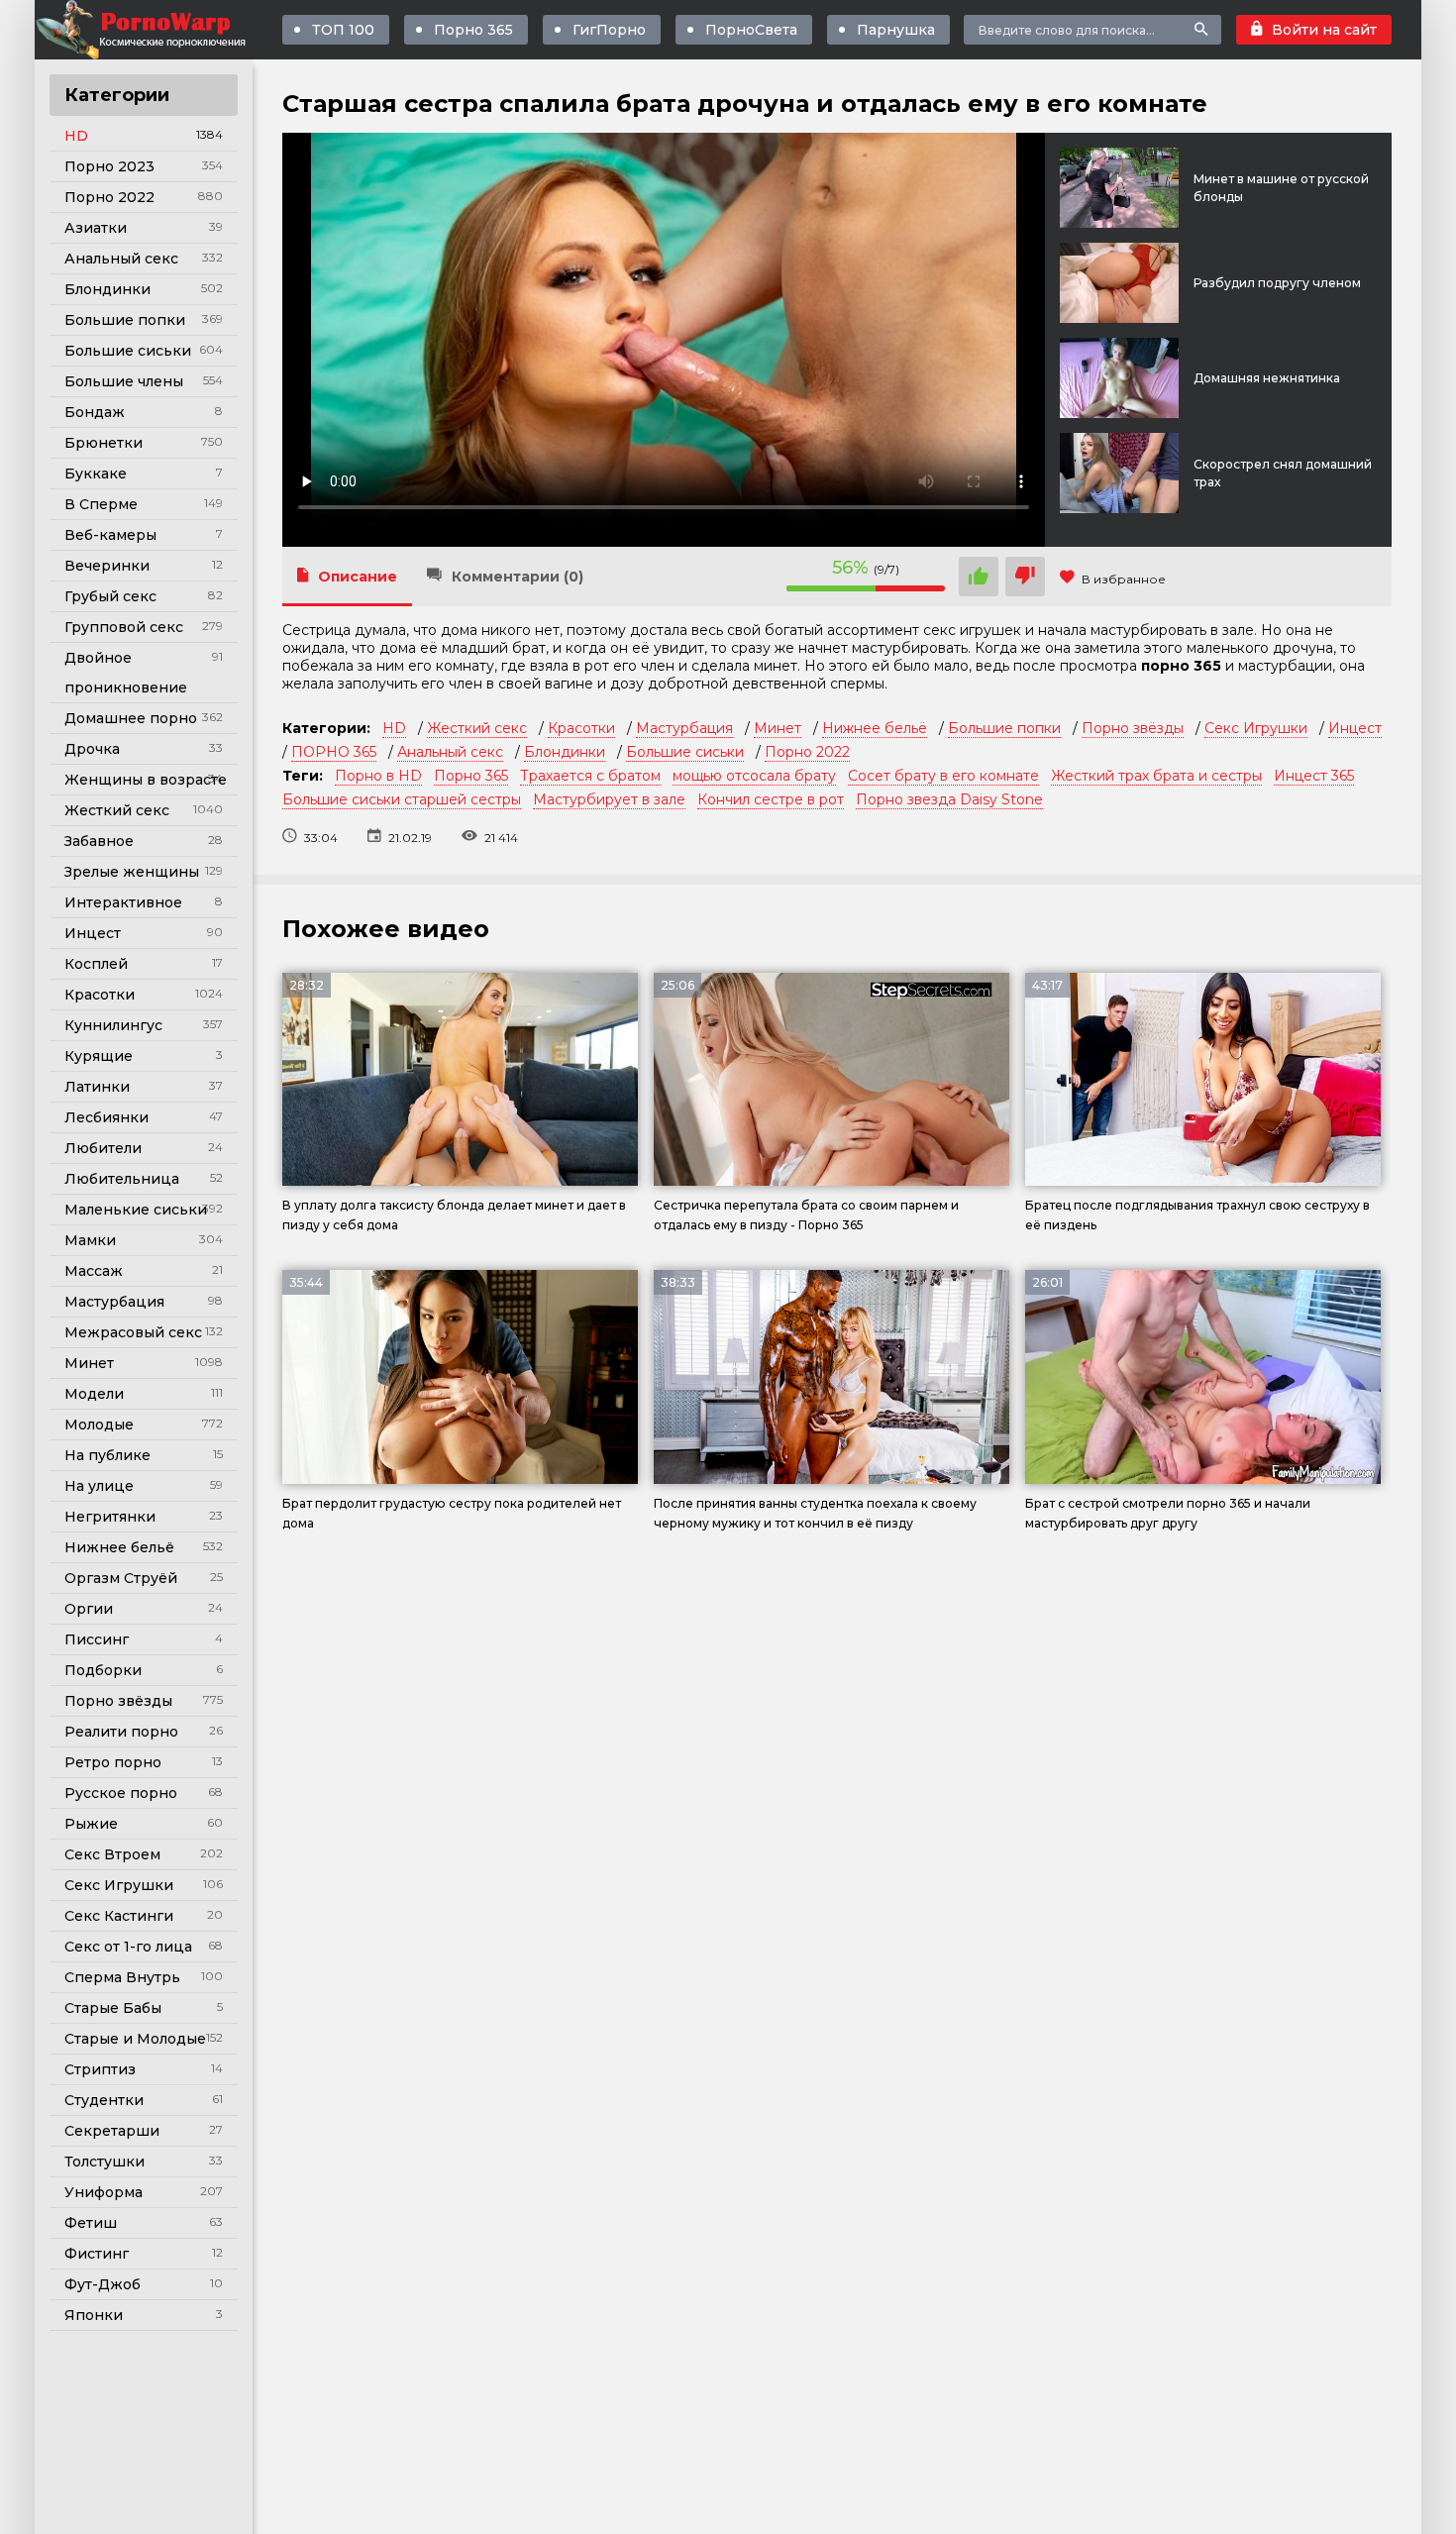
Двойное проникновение (126, 673)
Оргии (89, 1609)
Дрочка (92, 749)
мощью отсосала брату (754, 776)
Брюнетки (104, 443)
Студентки (104, 2100)
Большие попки (125, 320)
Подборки (103, 1670)
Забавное (99, 841)
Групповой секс (124, 627)
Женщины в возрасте (146, 780)
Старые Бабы (113, 2008)
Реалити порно (121, 1732)
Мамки (90, 1240)
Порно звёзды (118, 1701)
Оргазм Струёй (121, 1578)
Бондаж (95, 412)
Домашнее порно (131, 718)
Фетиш (91, 2223)
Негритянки (110, 1517)
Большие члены (124, 381)
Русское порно (121, 1793)
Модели (94, 1394)
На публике (107, 1455)
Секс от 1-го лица (128, 1947)
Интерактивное (123, 902)
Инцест (93, 933)
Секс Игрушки (119, 1885)
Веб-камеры (110, 535)
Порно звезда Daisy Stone (949, 799)
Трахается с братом (590, 776)
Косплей (96, 964)
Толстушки (104, 2162)
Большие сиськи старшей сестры (402, 799)
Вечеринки (107, 566)
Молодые (99, 1425)
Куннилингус (113, 1025)
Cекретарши (112, 2131)
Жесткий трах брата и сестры (1156, 776)
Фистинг (97, 2254)
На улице (99, 1486)
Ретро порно (113, 1762)
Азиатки (96, 228)
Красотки (100, 995)
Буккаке (96, 474)
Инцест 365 (1314, 776)
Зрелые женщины (132, 872)
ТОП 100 (343, 30)
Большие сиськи (128, 351)
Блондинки (107, 289)
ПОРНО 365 (334, 752)
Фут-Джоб (103, 2284)
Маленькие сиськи (136, 1210)
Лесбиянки (106, 1117)
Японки (94, 2315)
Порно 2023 (109, 166)
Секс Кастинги (119, 1916)
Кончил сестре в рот (771, 799)
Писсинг (97, 1639)
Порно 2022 (109, 197)
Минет (89, 1363)
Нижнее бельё (119, 1547)
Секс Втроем (112, 1854)
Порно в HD (378, 776)
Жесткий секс (117, 810)
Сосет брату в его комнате (943, 776)
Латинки (97, 1087)
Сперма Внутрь (122, 1977)
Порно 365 (473, 30)
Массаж (94, 1271)
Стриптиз (100, 2069)
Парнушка (896, 30)
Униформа (104, 2192)
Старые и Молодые (135, 2039)
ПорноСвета (751, 30)
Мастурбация (114, 1302)
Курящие (99, 1056)
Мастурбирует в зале (609, 799)
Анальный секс (121, 259)
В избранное (1124, 579)
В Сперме (101, 504)
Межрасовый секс (133, 1332)
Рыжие (91, 1824)
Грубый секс (110, 596)
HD (76, 136)
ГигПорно (609, 30)
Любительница (122, 1179)
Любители (103, 1148)
